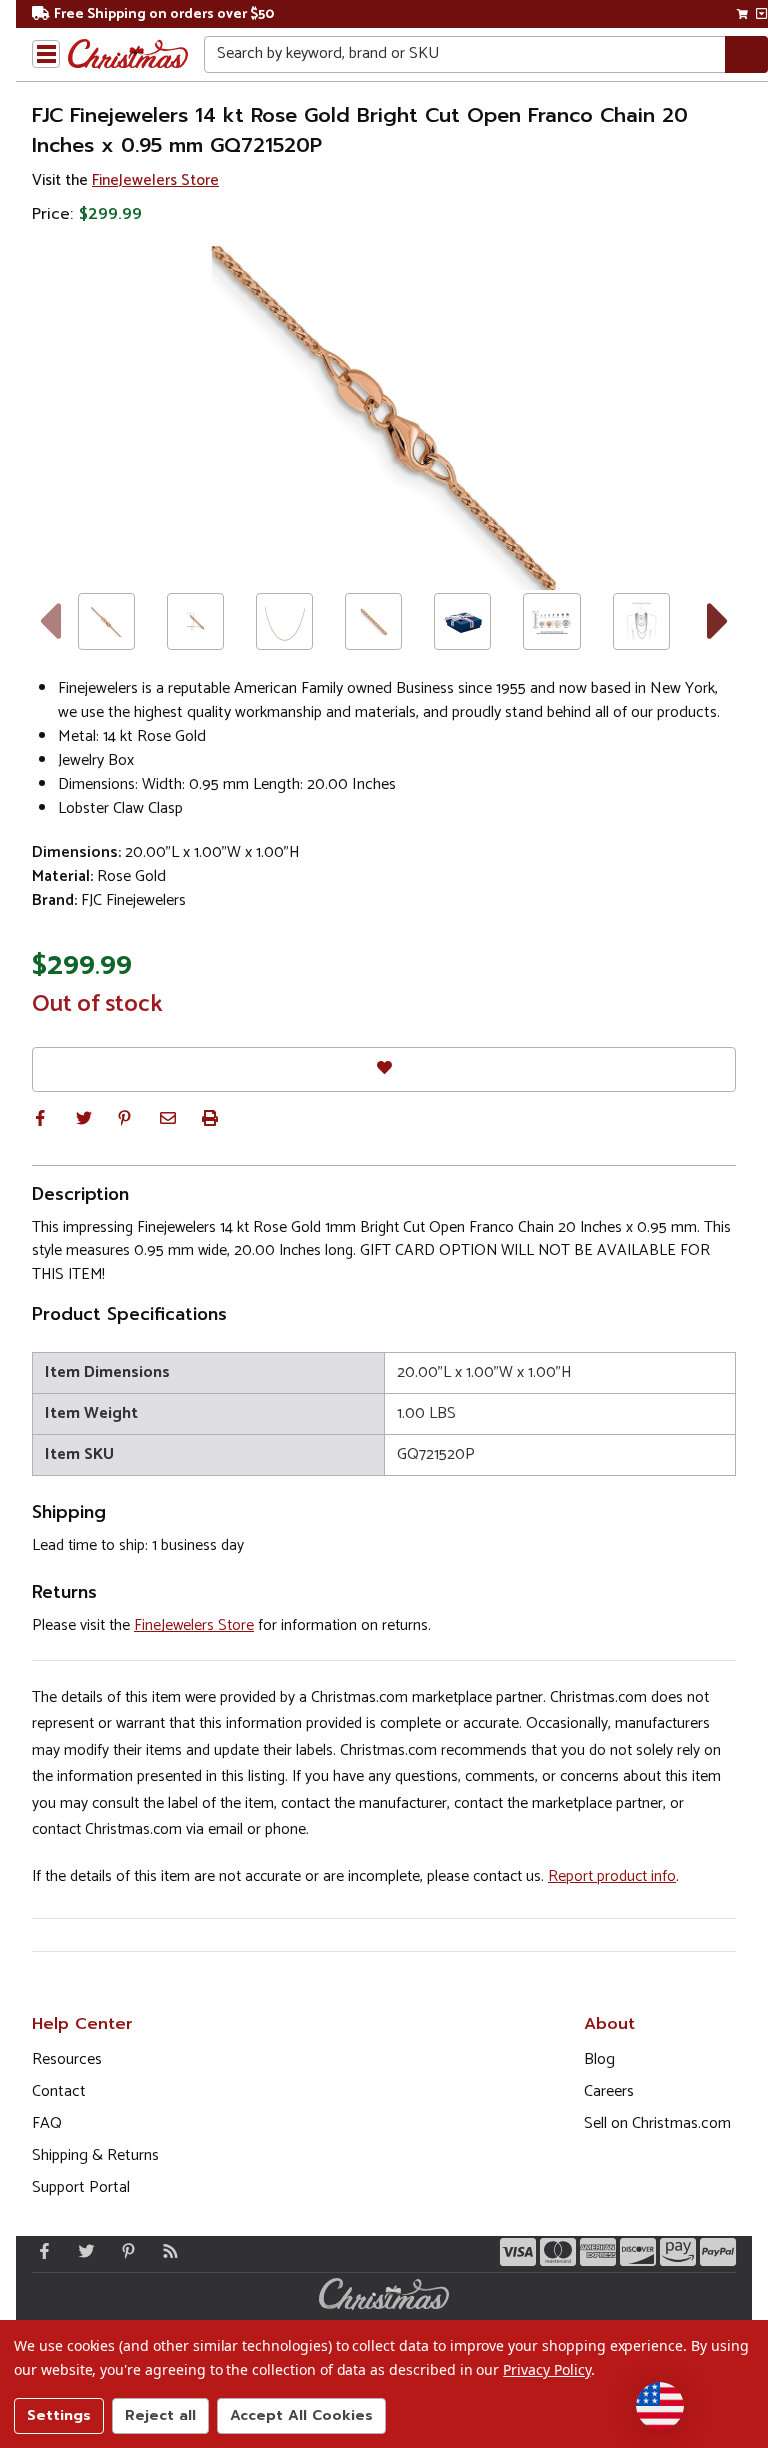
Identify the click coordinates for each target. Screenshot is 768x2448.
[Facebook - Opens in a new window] (40, 2251)
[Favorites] (384, 1069)
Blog (599, 2059)
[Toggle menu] (46, 54)
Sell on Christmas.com (657, 2123)
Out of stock (97, 1005)
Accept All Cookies (301, 2415)
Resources (67, 2059)
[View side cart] (761, 14)
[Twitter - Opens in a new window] (82, 2251)
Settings (59, 2415)
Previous (49, 621)
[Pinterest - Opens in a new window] (124, 2251)
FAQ (47, 2123)
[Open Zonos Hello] (660, 2406)
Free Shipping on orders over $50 (164, 14)
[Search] (746, 54)
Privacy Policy (546, 2369)
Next (718, 621)
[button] (40, 1118)
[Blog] (166, 2251)
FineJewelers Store (155, 180)
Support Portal (81, 2187)
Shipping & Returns (95, 2155)
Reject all (160, 2415)
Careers (609, 2091)
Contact (59, 2091)
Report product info (612, 1876)
